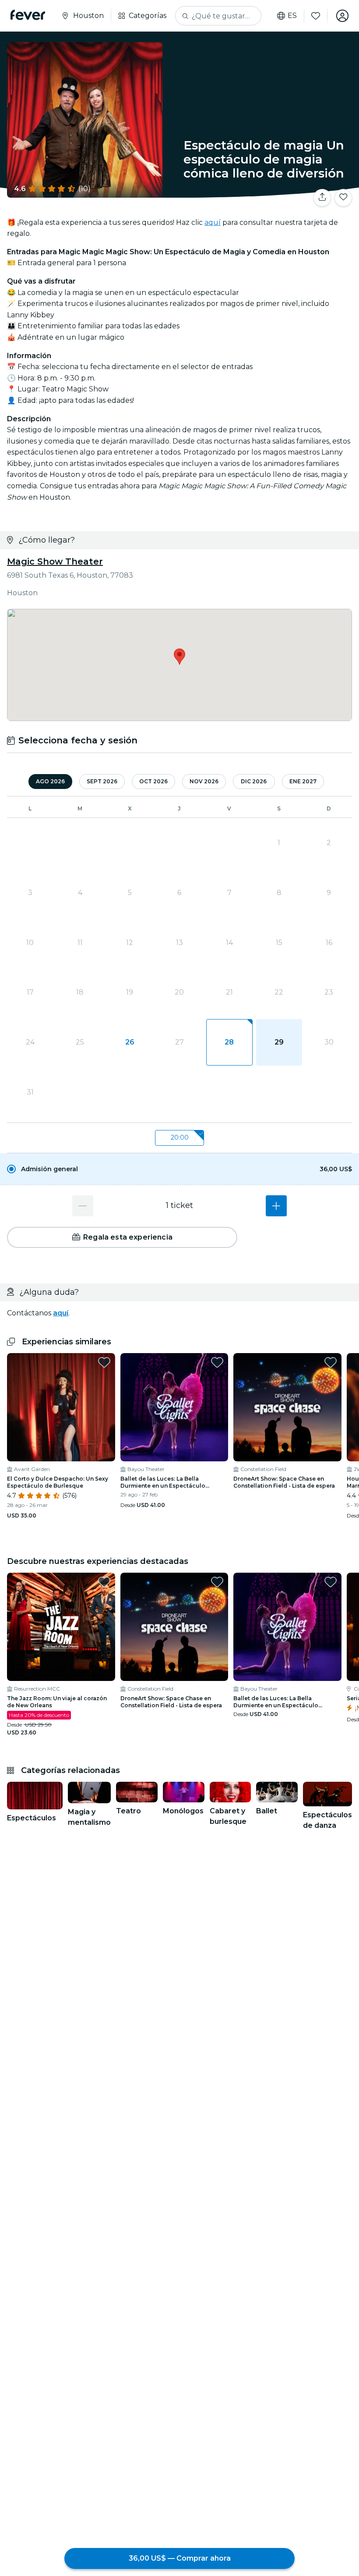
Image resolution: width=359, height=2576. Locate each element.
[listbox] (179, 1138)
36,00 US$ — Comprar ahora (180, 2558)
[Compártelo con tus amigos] (322, 198)
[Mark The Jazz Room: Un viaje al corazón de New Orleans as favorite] (104, 1582)
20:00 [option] (180, 1137)
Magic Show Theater (55, 561)
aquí (213, 222)
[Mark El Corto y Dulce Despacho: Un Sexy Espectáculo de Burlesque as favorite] (104, 1362)
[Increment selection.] (276, 1206)
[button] (179, 1169)
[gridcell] (229, 1042)
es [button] (292, 16)
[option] (179, 1169)
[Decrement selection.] (83, 1206)
